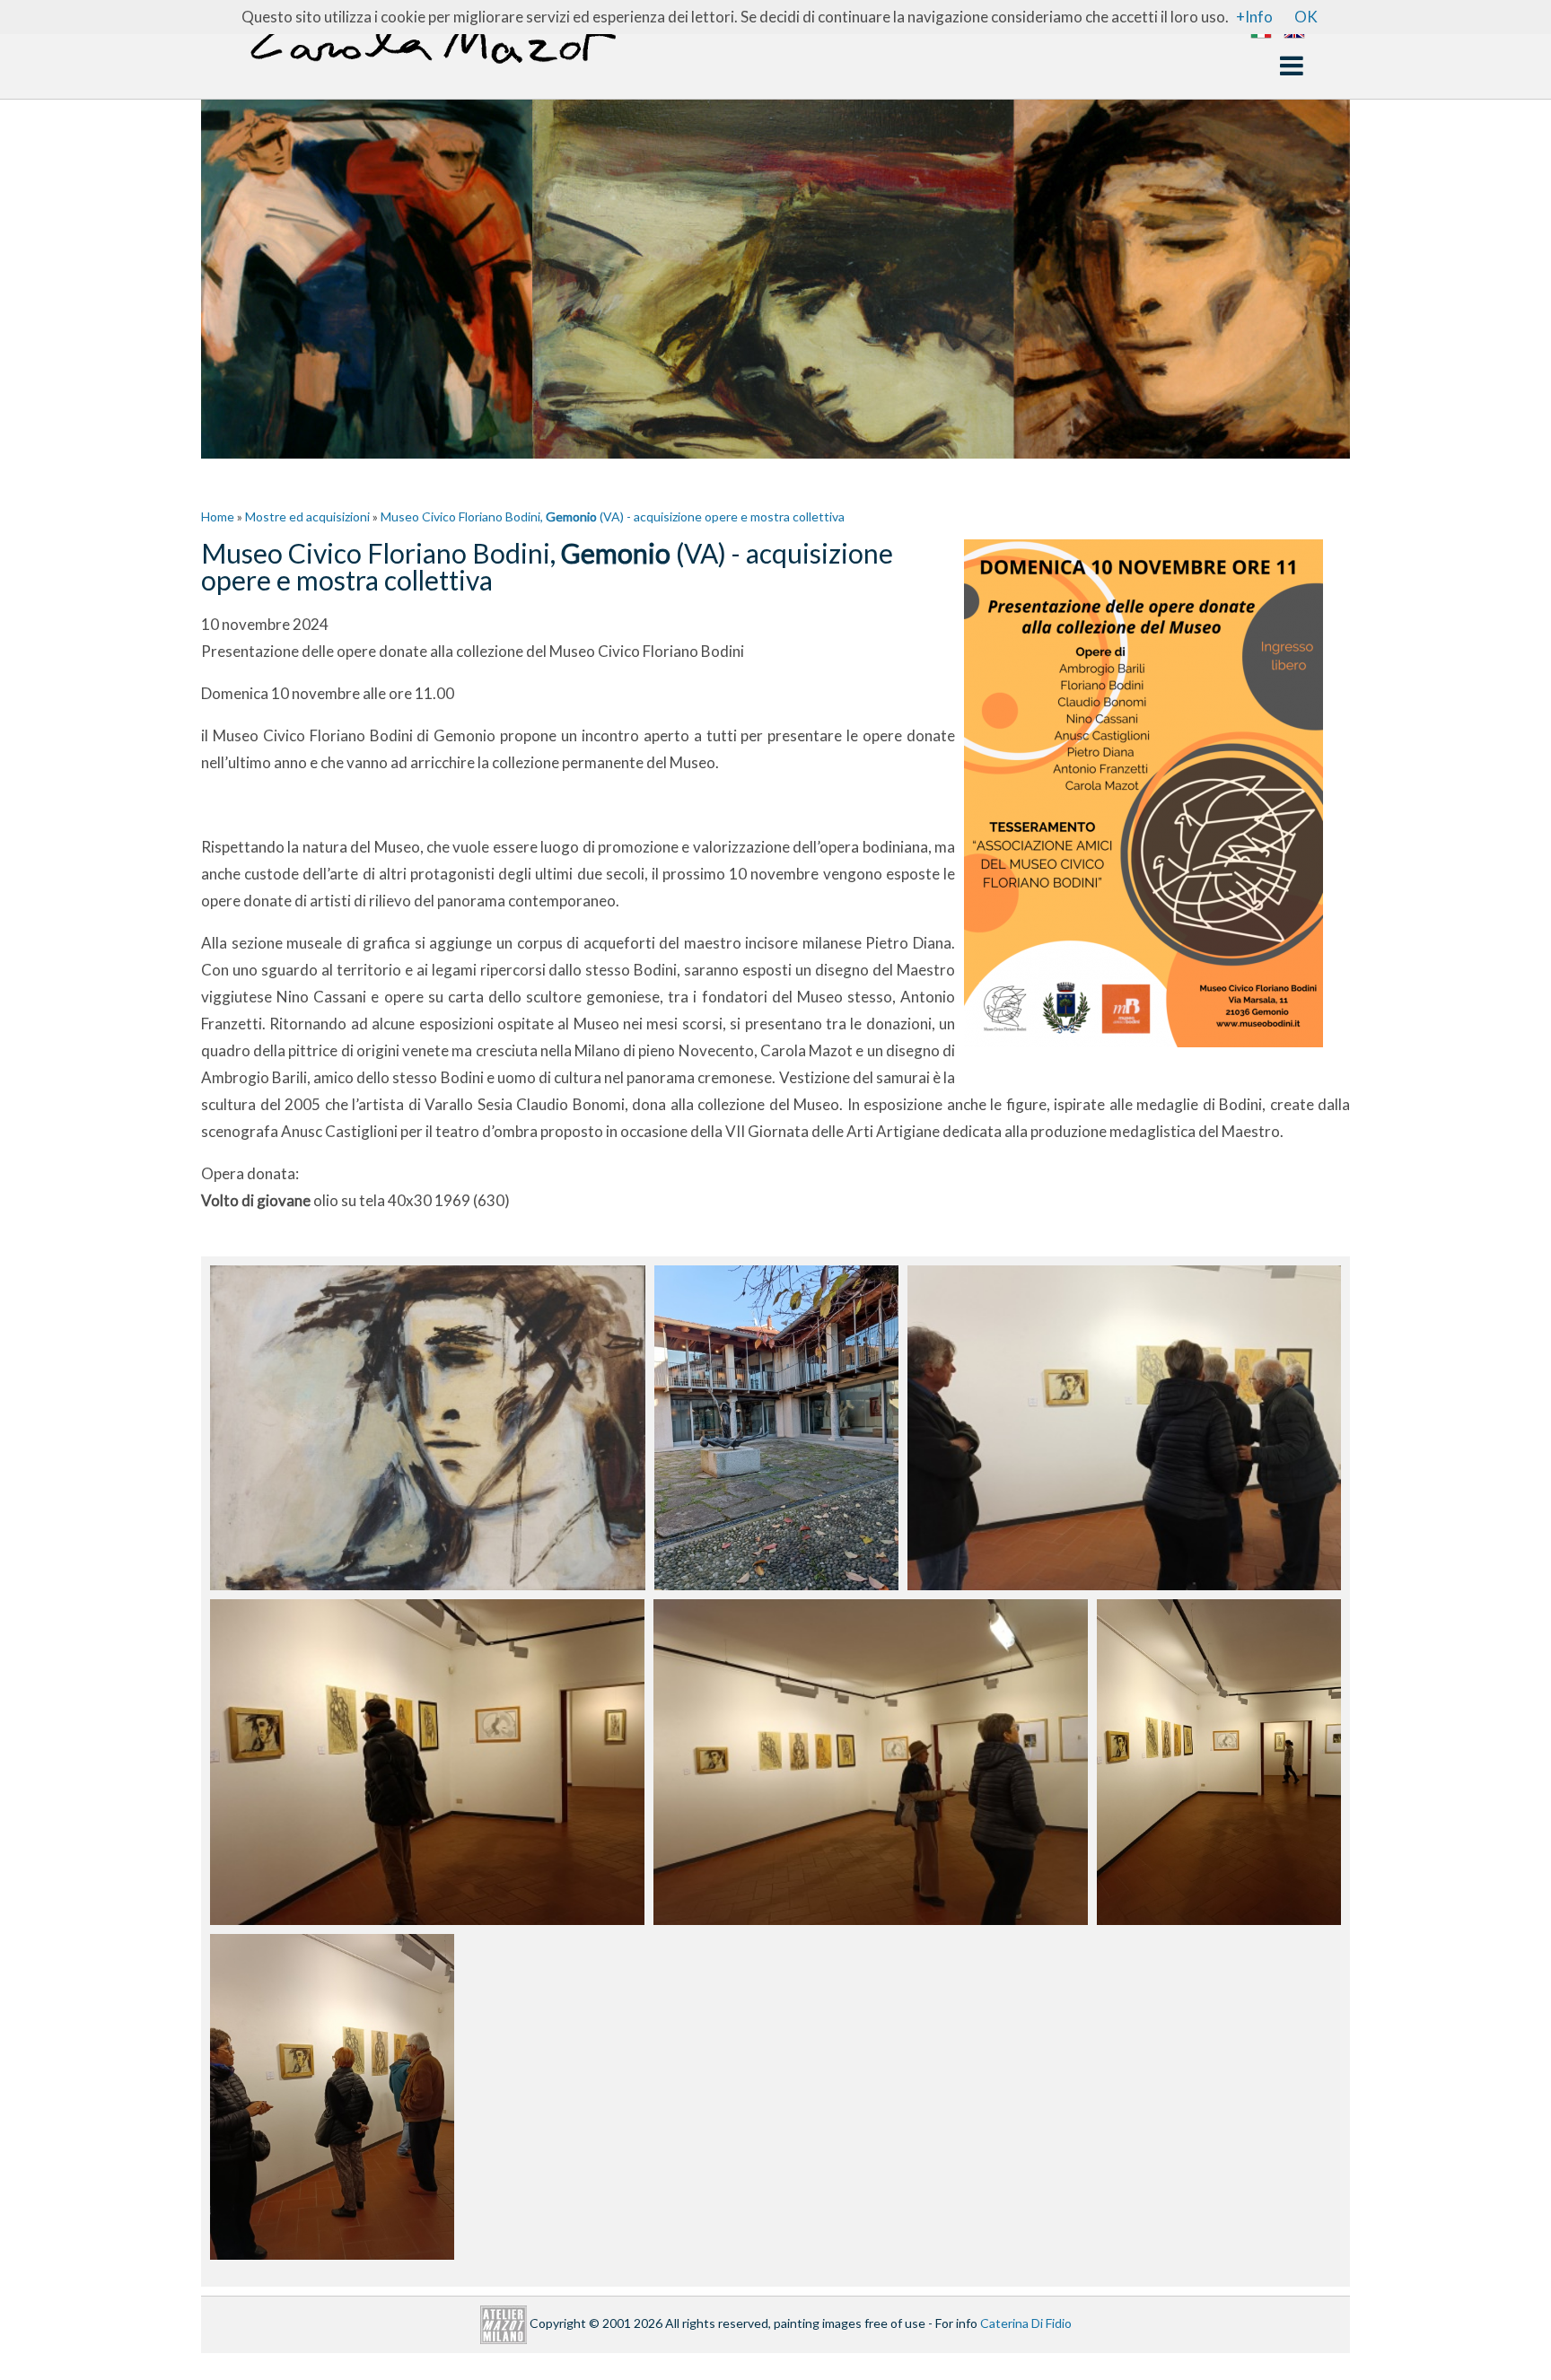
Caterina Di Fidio (1026, 2323)
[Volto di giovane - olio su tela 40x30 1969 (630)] (428, 1428)
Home (218, 516)
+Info (1254, 17)
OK (1306, 17)
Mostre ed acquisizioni (307, 516)
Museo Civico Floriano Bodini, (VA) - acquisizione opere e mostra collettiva (613, 516)
